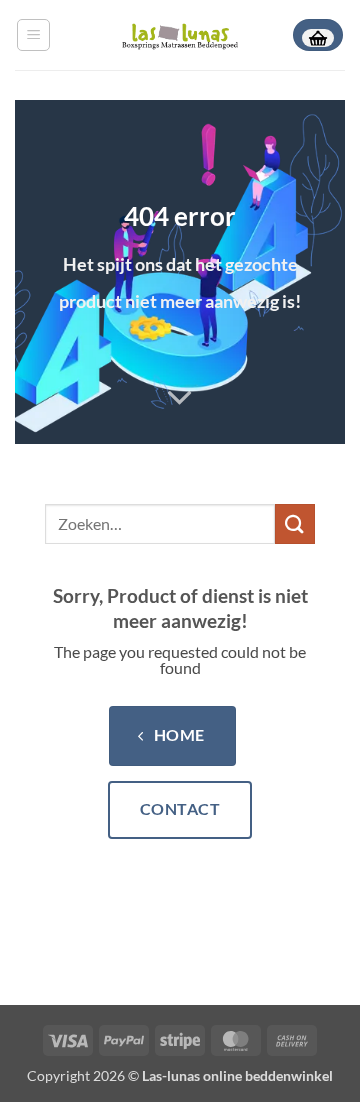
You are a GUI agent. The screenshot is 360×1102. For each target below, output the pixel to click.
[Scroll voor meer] (180, 398)
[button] (33, 35)
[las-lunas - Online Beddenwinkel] (180, 34)
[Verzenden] (295, 523)
